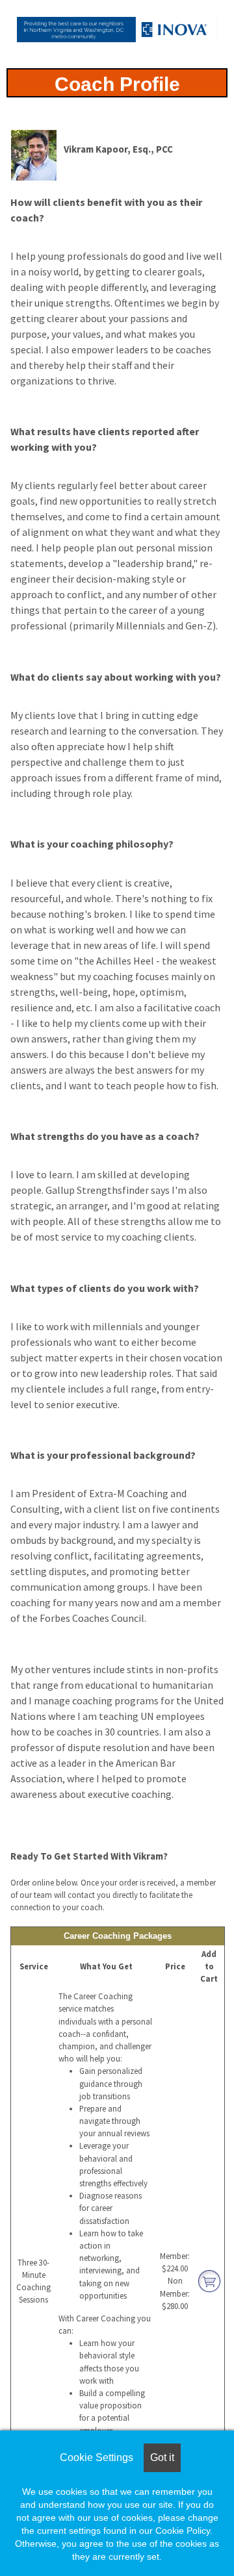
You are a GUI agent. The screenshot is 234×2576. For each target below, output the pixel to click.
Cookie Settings (97, 2457)
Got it (162, 2457)
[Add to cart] (209, 2280)
